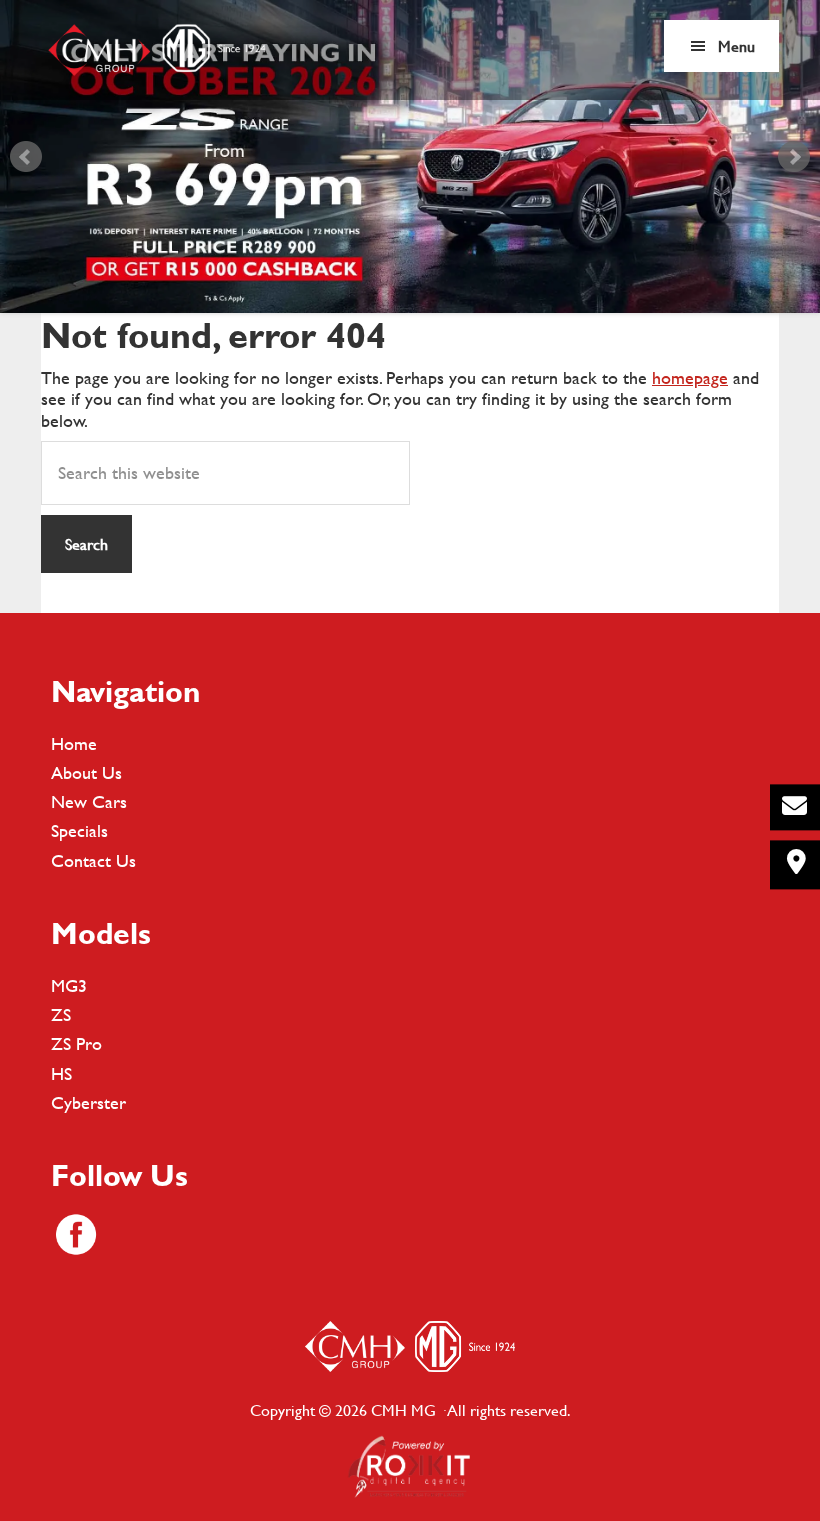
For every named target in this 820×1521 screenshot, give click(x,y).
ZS (61, 1014)
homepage (690, 377)
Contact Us (93, 860)
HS (61, 1073)
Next (794, 157)
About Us (86, 772)
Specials (79, 830)
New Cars (89, 801)
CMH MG (156, 50)
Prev (26, 157)
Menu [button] (736, 45)
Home (74, 743)
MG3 (69, 985)
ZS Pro (76, 1043)
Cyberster (88, 1102)
